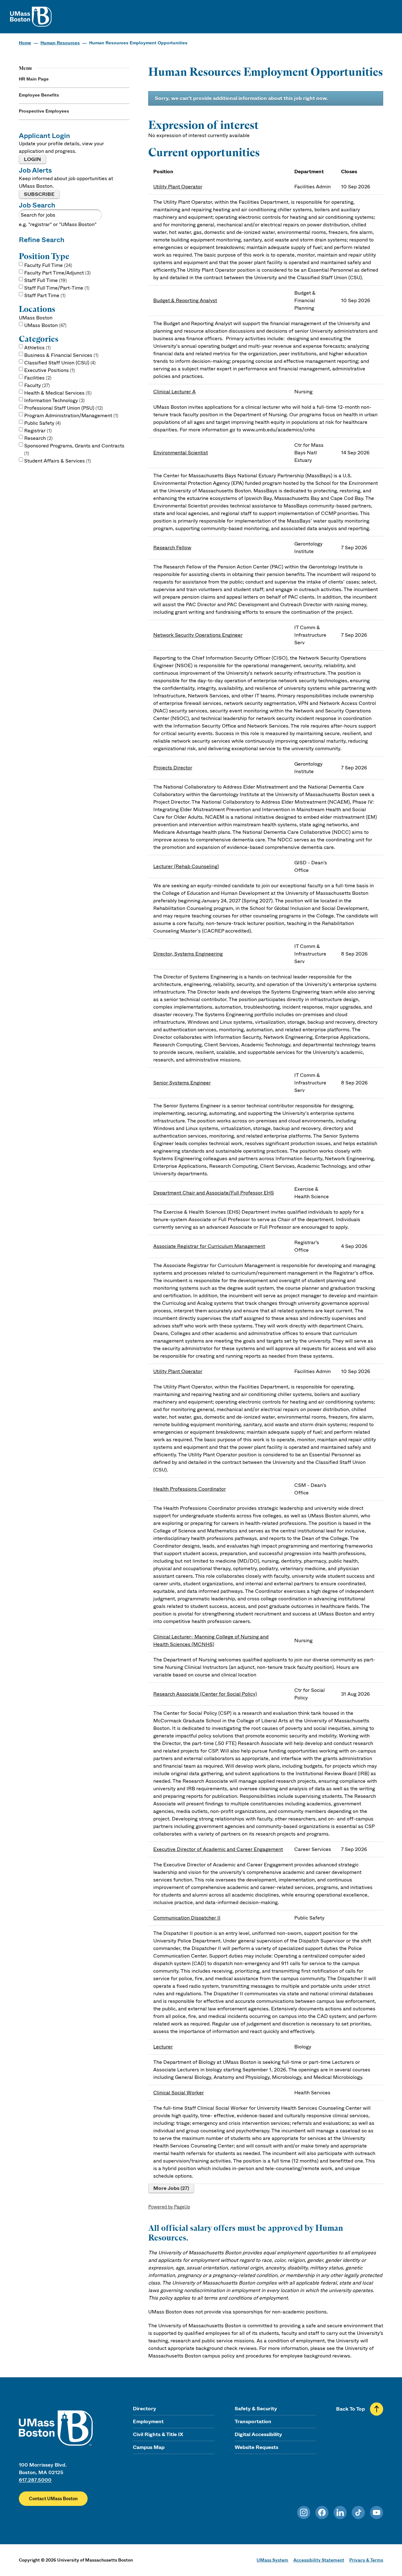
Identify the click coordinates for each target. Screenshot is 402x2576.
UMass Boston (45, 325)
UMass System (272, 2560)
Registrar (37, 431)
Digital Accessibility (258, 2434)
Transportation (253, 2421)
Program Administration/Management (71, 415)
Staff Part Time (44, 295)
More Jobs (170, 2188)
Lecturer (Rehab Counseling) (186, 866)
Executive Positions (49, 370)
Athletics (37, 348)
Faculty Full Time (47, 265)
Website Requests (256, 2447)
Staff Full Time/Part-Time (56, 288)
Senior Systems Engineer (182, 1083)
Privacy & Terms (366, 2560)
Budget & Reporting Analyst (185, 300)
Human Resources (60, 43)
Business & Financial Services (61, 355)
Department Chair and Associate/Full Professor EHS (214, 1193)
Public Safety (42, 423)
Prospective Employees (44, 111)
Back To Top (350, 2409)
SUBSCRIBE (39, 194)
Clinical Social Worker (179, 2093)
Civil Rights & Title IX (158, 2434)
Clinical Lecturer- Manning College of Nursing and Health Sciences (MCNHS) (211, 1640)
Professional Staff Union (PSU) (63, 408)
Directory (144, 2409)
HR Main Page (34, 79)
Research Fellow (172, 548)
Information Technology (54, 400)
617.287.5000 (35, 2480)
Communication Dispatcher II (187, 1918)
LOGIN (33, 159)
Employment (148, 2421)
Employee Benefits (39, 95)
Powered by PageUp (169, 2207)
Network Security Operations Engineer (198, 635)
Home (25, 43)
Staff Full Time (45, 280)
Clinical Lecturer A (174, 392)
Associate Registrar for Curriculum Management (209, 1246)
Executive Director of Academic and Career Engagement (218, 1849)
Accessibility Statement (319, 2560)
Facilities (37, 378)
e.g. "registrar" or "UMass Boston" (58, 224)
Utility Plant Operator (178, 187)
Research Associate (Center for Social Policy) (205, 1694)
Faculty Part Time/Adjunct (57, 273)
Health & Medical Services (57, 393)
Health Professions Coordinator (190, 1489)
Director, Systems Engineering (188, 954)
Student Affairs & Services (57, 461)
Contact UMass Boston (53, 2499)
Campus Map (149, 2447)
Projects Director (173, 768)
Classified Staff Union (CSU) (59, 363)
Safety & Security (256, 2409)
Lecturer (163, 2047)
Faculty (36, 385)
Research (38, 438)
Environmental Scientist (181, 453)
